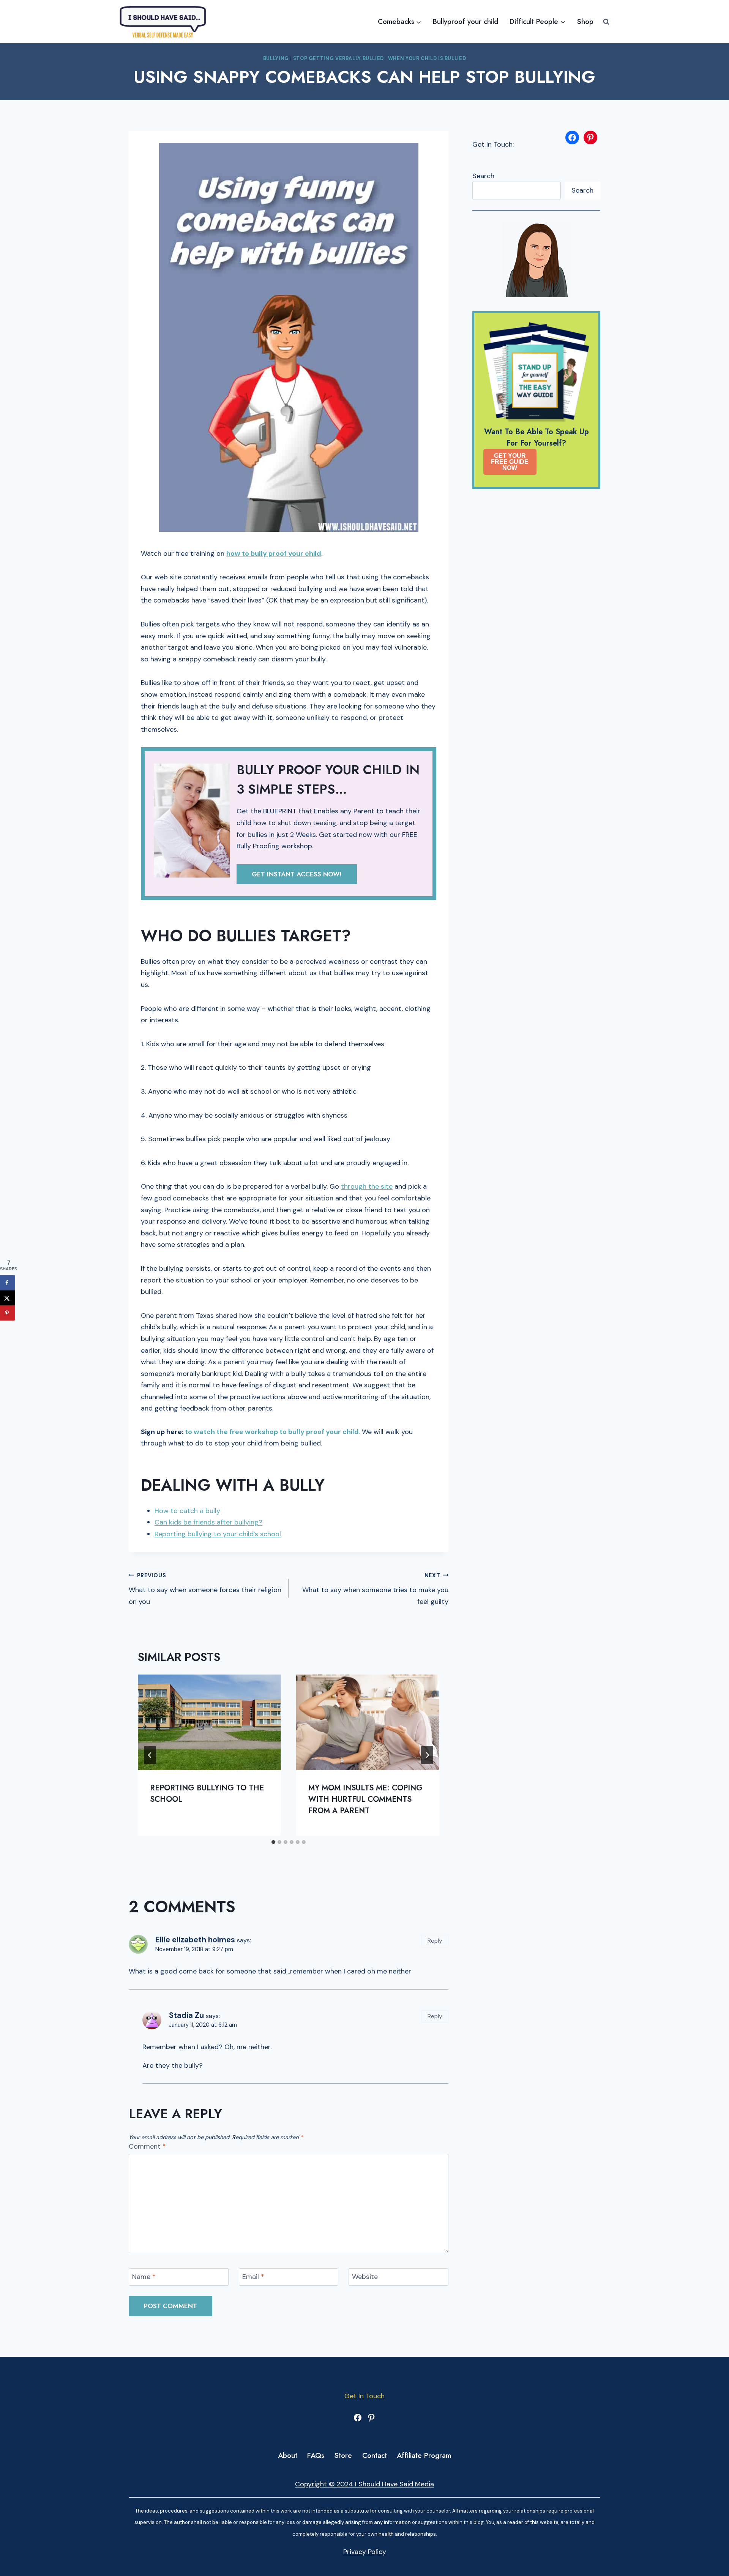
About (288, 2455)
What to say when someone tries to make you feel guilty (375, 1589)
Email (253, 2277)
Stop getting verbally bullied (338, 59)
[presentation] (209, 1722)
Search (483, 176)
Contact (375, 2455)
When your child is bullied (427, 59)
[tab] (273, 1842)
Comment (147, 2147)
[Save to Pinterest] (8, 1313)
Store (343, 2455)
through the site (367, 1186)
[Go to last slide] (150, 1755)
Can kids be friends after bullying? (208, 1522)
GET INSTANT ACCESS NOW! (297, 874)
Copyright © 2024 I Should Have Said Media (364, 2484)
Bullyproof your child (465, 21)
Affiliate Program (424, 2455)
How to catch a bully (187, 1511)
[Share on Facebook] (8, 1283)
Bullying (276, 59)
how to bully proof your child (274, 553)
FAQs (316, 2455)
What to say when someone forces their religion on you (205, 1589)
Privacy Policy (365, 2552)
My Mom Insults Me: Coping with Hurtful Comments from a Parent (365, 1799)
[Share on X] (8, 1298)
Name (144, 2277)
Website (365, 2277)
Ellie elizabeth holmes (195, 1940)
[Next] (427, 1755)
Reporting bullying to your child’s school (218, 1534)
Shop (585, 21)
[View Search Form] (606, 22)
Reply (435, 1941)
